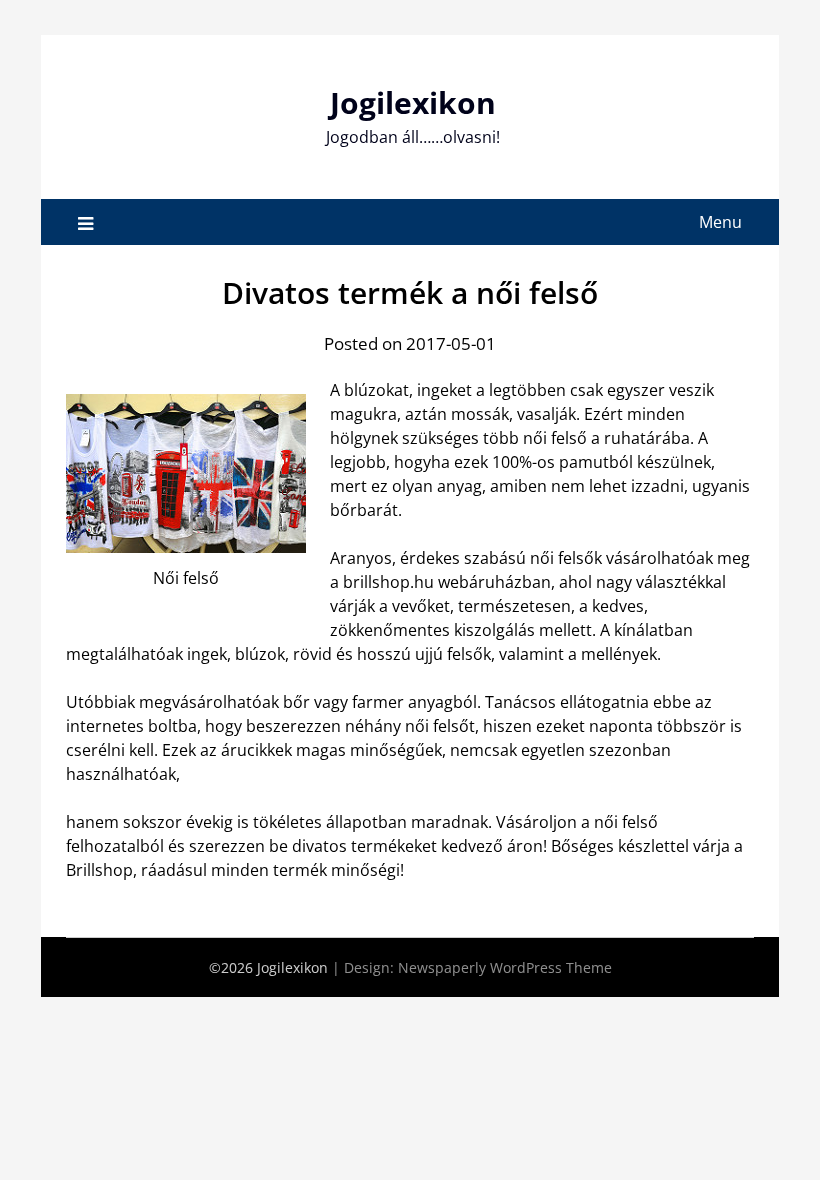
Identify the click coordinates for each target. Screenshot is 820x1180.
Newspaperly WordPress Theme (505, 967)
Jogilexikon (413, 102)
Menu (720, 222)
